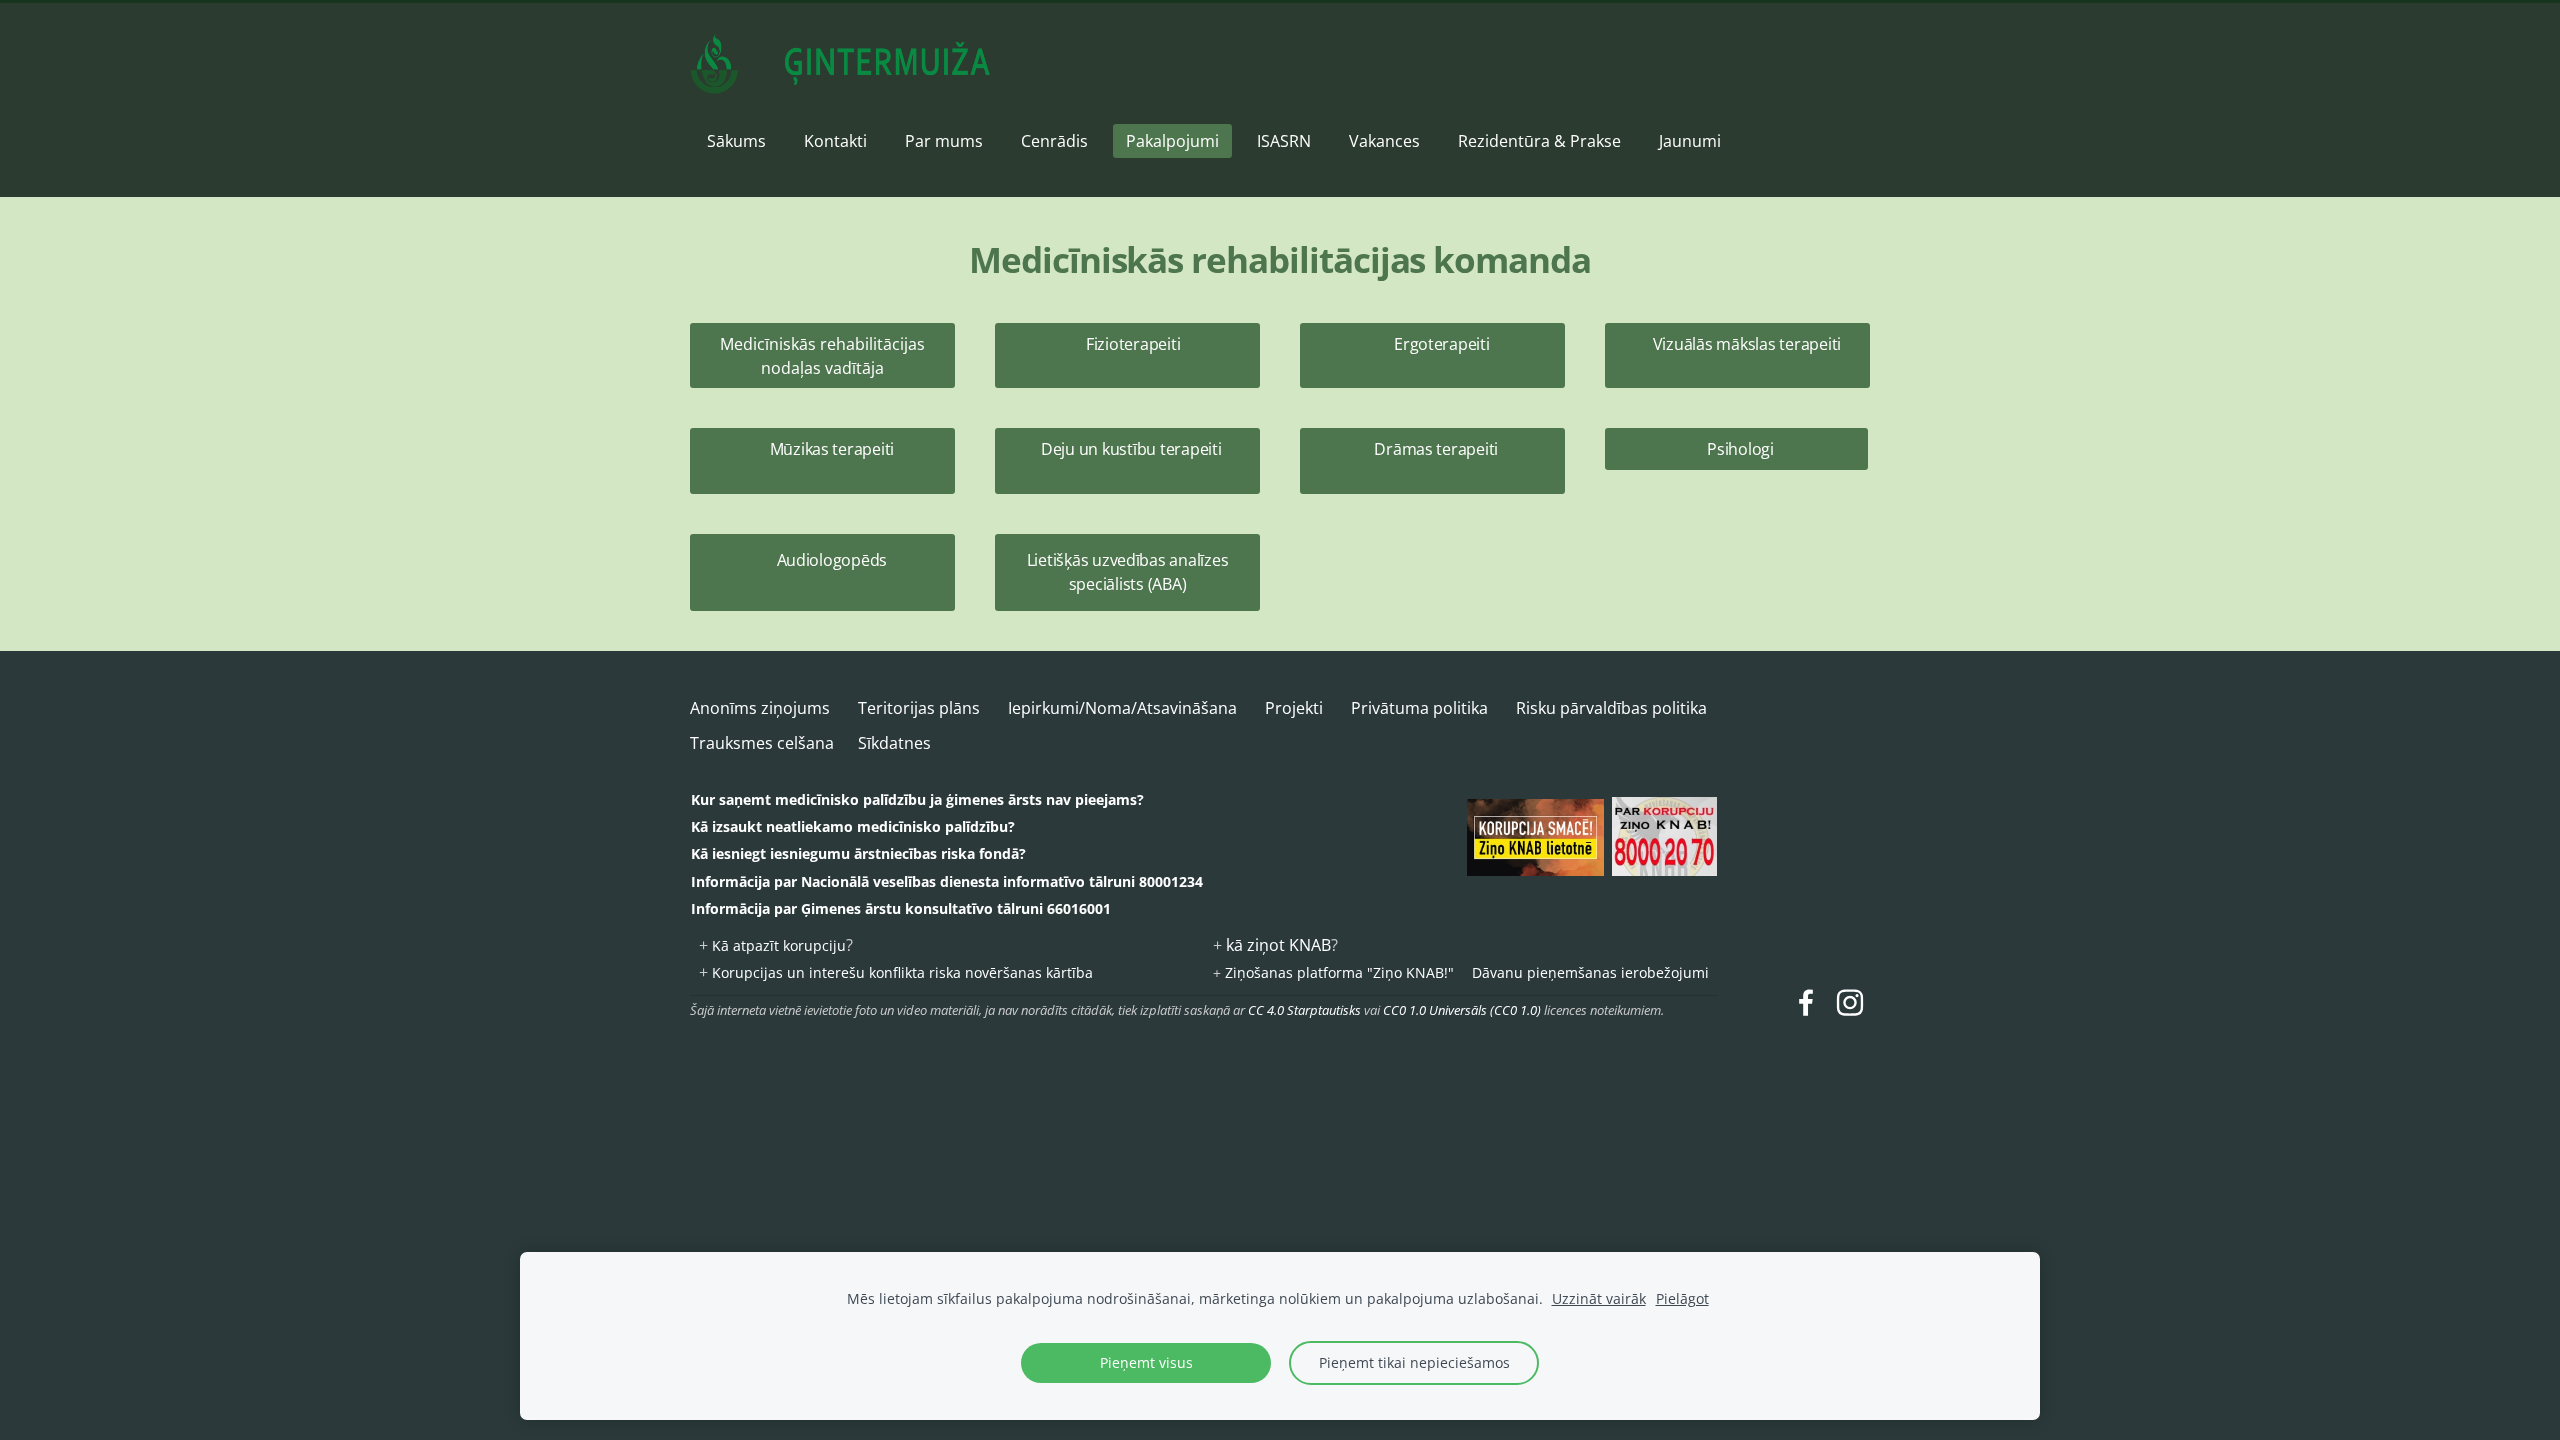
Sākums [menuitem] (736, 141)
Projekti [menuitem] (1294, 708)
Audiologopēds (823, 572)
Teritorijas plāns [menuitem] (919, 708)
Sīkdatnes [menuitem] (894, 743)
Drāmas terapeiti (1432, 461)
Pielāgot (1682, 1298)
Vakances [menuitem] (1384, 141)
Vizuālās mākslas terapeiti (1738, 356)
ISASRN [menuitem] (1284, 141)
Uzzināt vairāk (1599, 1298)
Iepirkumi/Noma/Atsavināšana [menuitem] (1122, 708)
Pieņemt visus (1146, 1362)
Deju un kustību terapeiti (1128, 461)
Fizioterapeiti (1127, 356)
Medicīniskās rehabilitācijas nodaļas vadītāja (822, 356)
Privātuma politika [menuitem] (1419, 708)
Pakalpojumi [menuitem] (1172, 141)
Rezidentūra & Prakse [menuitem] (1539, 141)
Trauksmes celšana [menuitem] (762, 743)
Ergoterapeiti (1432, 356)
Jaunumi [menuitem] (1690, 141)
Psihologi (1736, 449)
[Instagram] (1850, 1002)
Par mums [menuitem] (944, 141)
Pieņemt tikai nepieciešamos (1414, 1362)
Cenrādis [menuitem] (1054, 141)
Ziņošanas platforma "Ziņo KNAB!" (1339, 972)
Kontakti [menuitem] (835, 141)
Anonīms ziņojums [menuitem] (760, 708)
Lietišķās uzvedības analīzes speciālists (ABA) (1128, 572)
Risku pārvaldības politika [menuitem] (1611, 708)
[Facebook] (1806, 1002)
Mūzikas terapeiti (823, 461)
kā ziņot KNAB (1278, 945)
